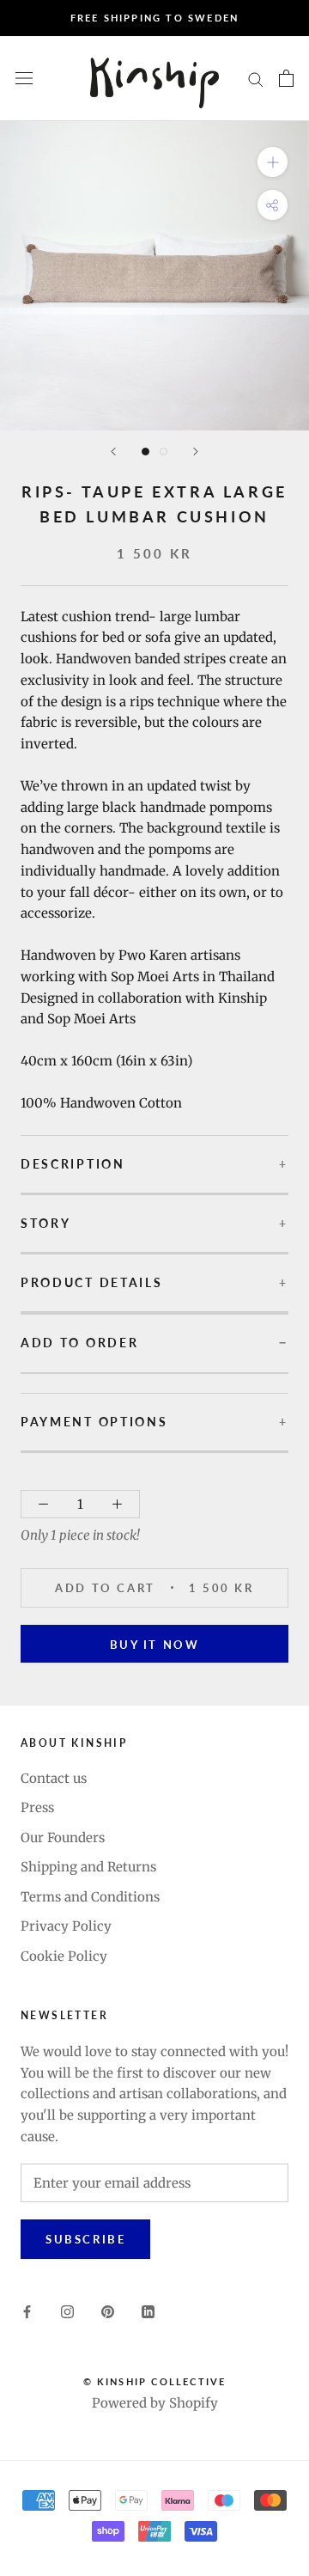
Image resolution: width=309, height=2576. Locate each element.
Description (73, 1164)
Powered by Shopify (155, 2403)
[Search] (256, 79)
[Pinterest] (108, 2312)
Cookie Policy (64, 1956)
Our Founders (63, 1837)
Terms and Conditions (90, 1897)
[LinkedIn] (148, 2312)
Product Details (92, 1283)
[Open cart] (286, 78)
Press (37, 1807)
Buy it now (155, 1645)
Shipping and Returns (88, 1867)
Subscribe (85, 2239)
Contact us (54, 1778)
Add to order (79, 1343)
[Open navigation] (24, 78)
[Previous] (113, 452)
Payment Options (94, 1422)
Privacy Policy (66, 1926)
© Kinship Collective (155, 2381)
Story (46, 1224)
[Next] (196, 452)
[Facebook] (27, 2312)
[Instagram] (67, 2312)
